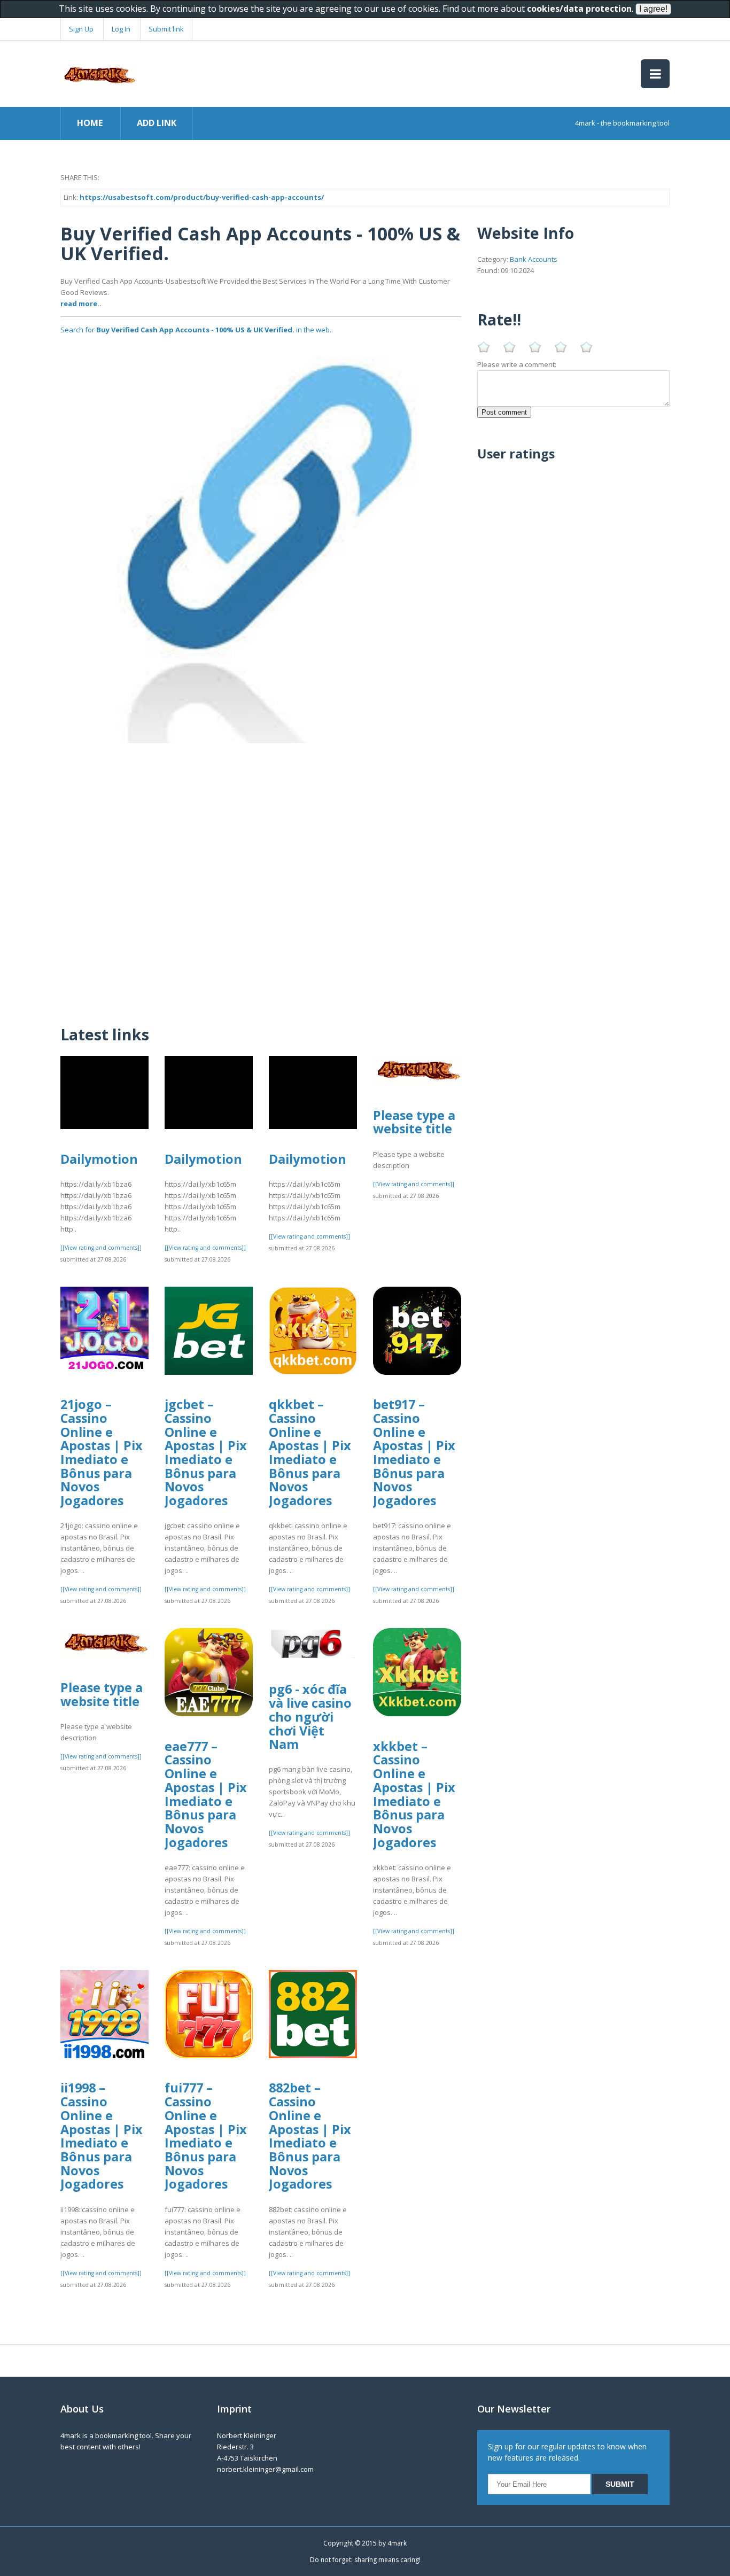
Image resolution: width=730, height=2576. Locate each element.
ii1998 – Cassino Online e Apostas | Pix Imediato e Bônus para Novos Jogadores (102, 2136)
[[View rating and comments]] (101, 1248)
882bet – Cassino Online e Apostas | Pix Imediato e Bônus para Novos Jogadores (310, 2136)
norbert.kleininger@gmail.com (265, 2469)
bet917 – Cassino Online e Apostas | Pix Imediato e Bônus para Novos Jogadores (414, 1452)
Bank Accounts (534, 259)
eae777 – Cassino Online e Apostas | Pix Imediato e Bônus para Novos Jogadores (206, 1794)
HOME (90, 123)
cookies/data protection (579, 9)
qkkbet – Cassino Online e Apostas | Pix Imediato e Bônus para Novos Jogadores (310, 1452)
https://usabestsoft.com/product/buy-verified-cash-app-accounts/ (202, 197)
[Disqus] (261, 877)
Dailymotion (99, 1159)
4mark (397, 2543)
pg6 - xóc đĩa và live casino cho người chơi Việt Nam (310, 1717)
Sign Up (81, 29)
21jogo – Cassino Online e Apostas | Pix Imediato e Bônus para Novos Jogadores (102, 1452)
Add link (157, 123)
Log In (121, 29)
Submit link (166, 29)
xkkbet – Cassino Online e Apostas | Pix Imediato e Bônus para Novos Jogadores (414, 1794)
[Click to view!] (261, 542)
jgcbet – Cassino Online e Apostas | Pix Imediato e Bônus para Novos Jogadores (206, 1452)
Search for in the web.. (197, 330)
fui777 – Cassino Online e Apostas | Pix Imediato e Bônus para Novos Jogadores (206, 2136)
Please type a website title (414, 1122)
